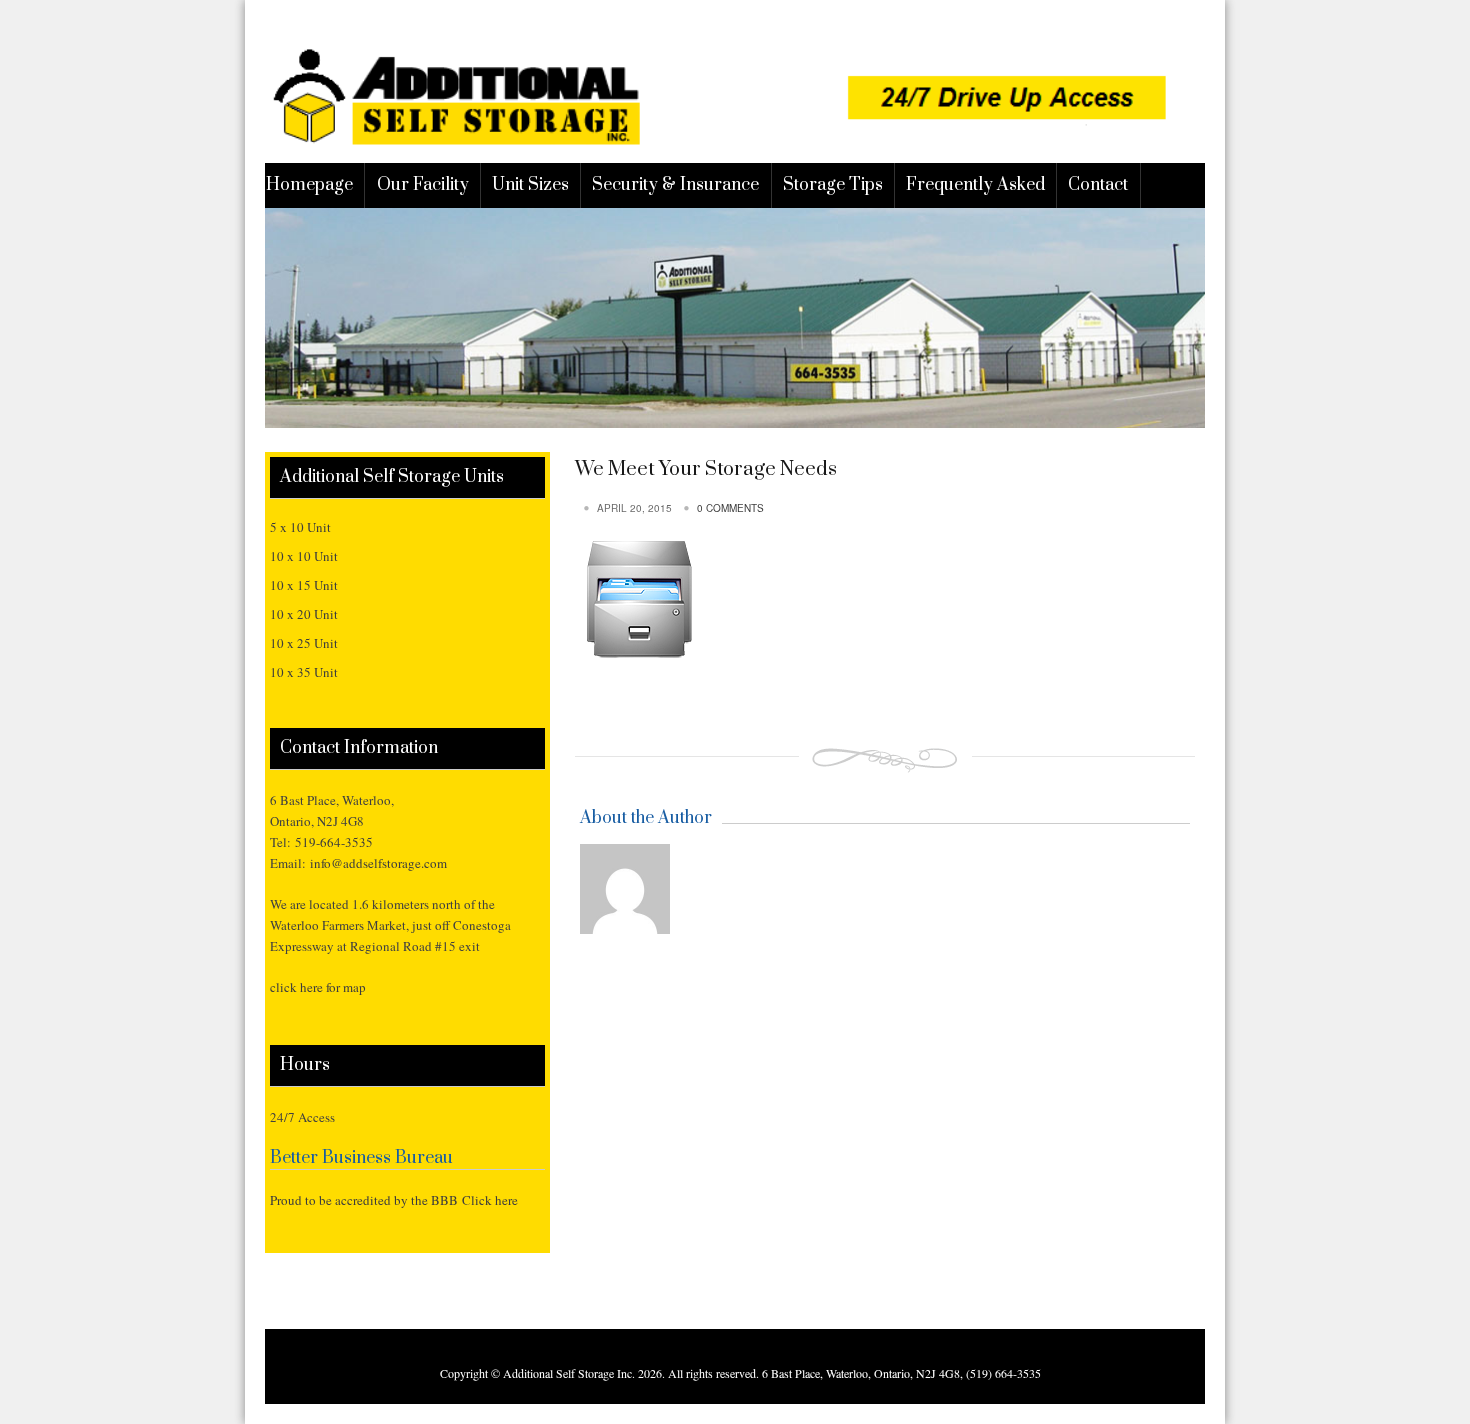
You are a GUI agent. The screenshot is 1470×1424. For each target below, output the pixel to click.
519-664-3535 (334, 842)
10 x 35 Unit (304, 672)
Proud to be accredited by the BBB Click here (394, 1200)
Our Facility (423, 185)
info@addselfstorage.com (378, 863)
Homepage (309, 185)
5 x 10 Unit (300, 527)
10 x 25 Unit (304, 643)
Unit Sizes (530, 185)
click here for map (318, 987)
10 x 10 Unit (304, 556)
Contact (1098, 185)
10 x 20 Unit (304, 614)
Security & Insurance (675, 185)
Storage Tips (833, 185)
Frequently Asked (975, 185)
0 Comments (730, 508)
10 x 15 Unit (304, 585)
